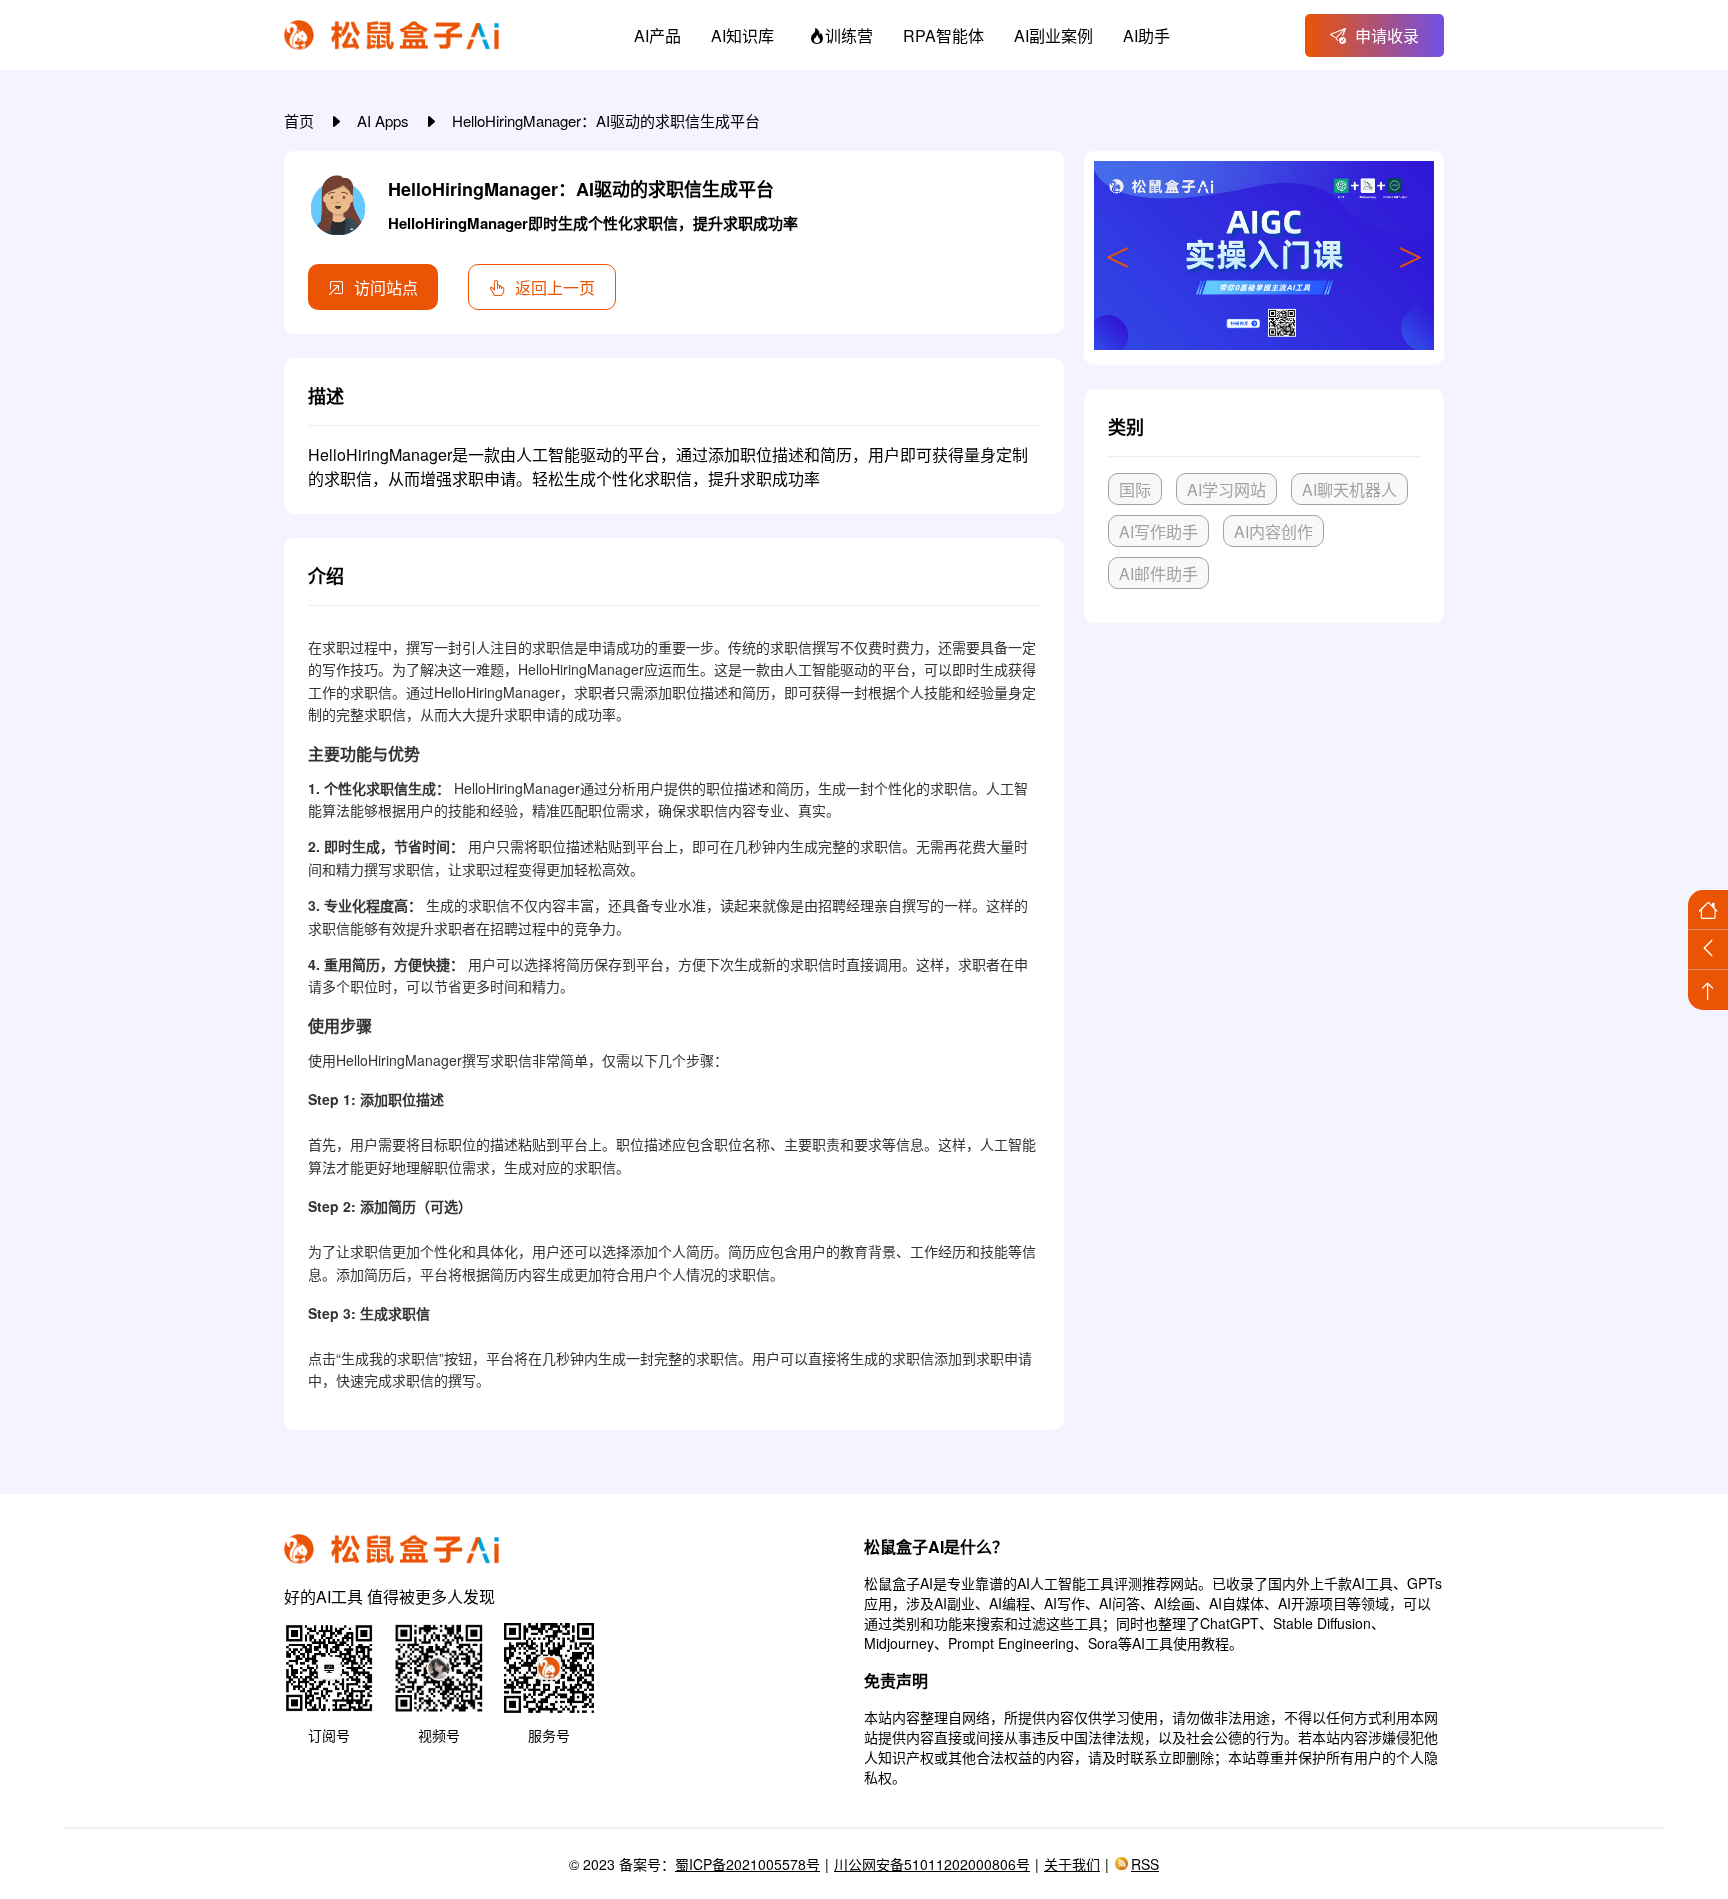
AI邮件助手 (1158, 573)
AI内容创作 (1273, 531)
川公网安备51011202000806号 (932, 1864)
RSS (1145, 1864)
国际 (1135, 489)
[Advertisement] (1264, 787)
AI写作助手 (1158, 531)
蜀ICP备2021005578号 (747, 1864)
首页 (301, 120)
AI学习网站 (1226, 489)
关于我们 (1072, 1864)
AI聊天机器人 (1349, 489)
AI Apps (385, 120)
